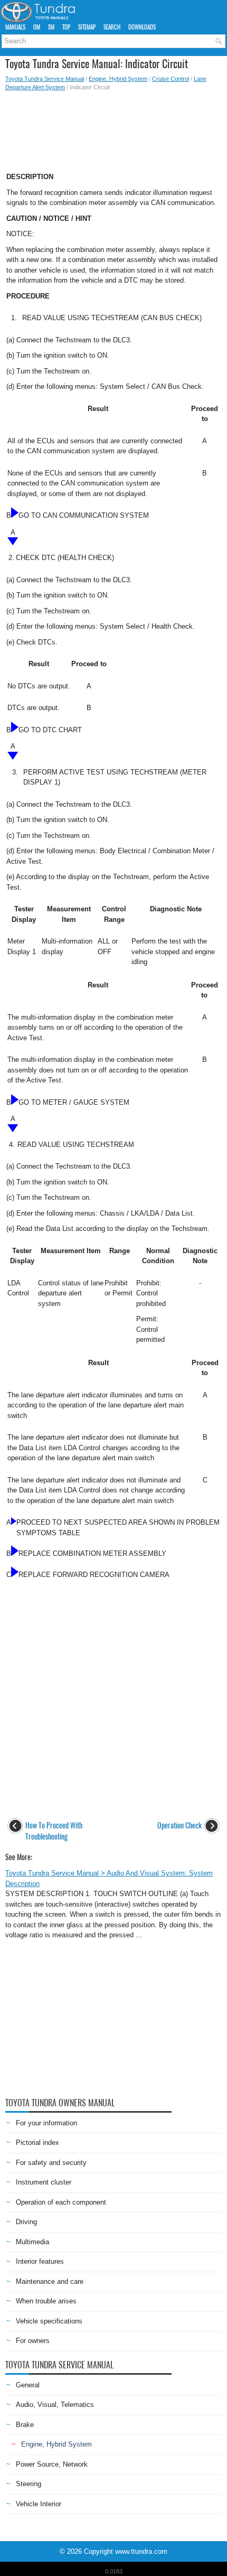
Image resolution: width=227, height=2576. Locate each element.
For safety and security (51, 2163)
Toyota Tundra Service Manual (45, 79)
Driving (26, 2222)
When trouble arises (46, 2301)
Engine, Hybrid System (118, 79)
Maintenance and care (50, 2281)
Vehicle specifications (49, 2321)
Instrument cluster (44, 2182)
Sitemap (87, 27)
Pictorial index (37, 2143)
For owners (33, 2341)
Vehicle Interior (39, 2504)
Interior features (40, 2261)
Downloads (142, 27)
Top (66, 27)
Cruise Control (171, 79)
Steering (29, 2484)
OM (37, 27)
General (28, 2385)
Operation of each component (61, 2202)
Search (112, 27)
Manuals (15, 27)
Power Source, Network (52, 2464)
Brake (25, 2425)
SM (51, 27)
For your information (46, 2123)
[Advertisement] (113, 128)
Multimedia (32, 2242)
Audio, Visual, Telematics (55, 2405)
